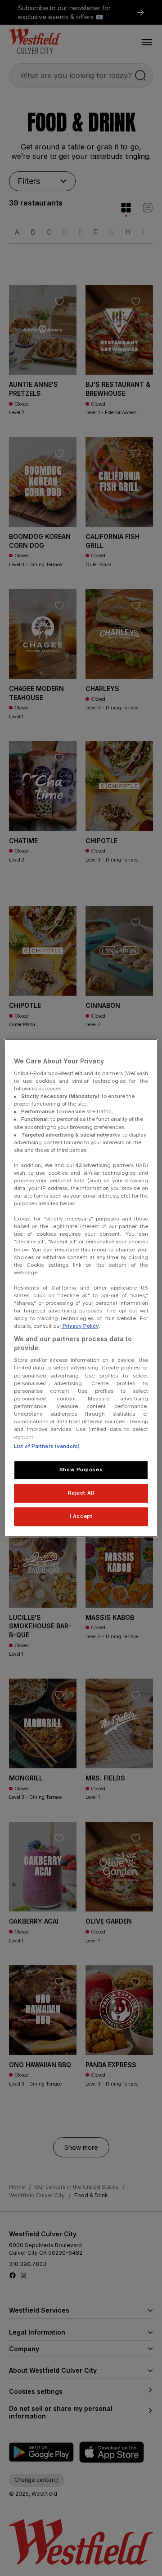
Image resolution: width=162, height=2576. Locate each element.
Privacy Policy (80, 1326)
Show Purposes (81, 1470)
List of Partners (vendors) (47, 1446)
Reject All (81, 1493)
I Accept (81, 1516)
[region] (81, 1288)
